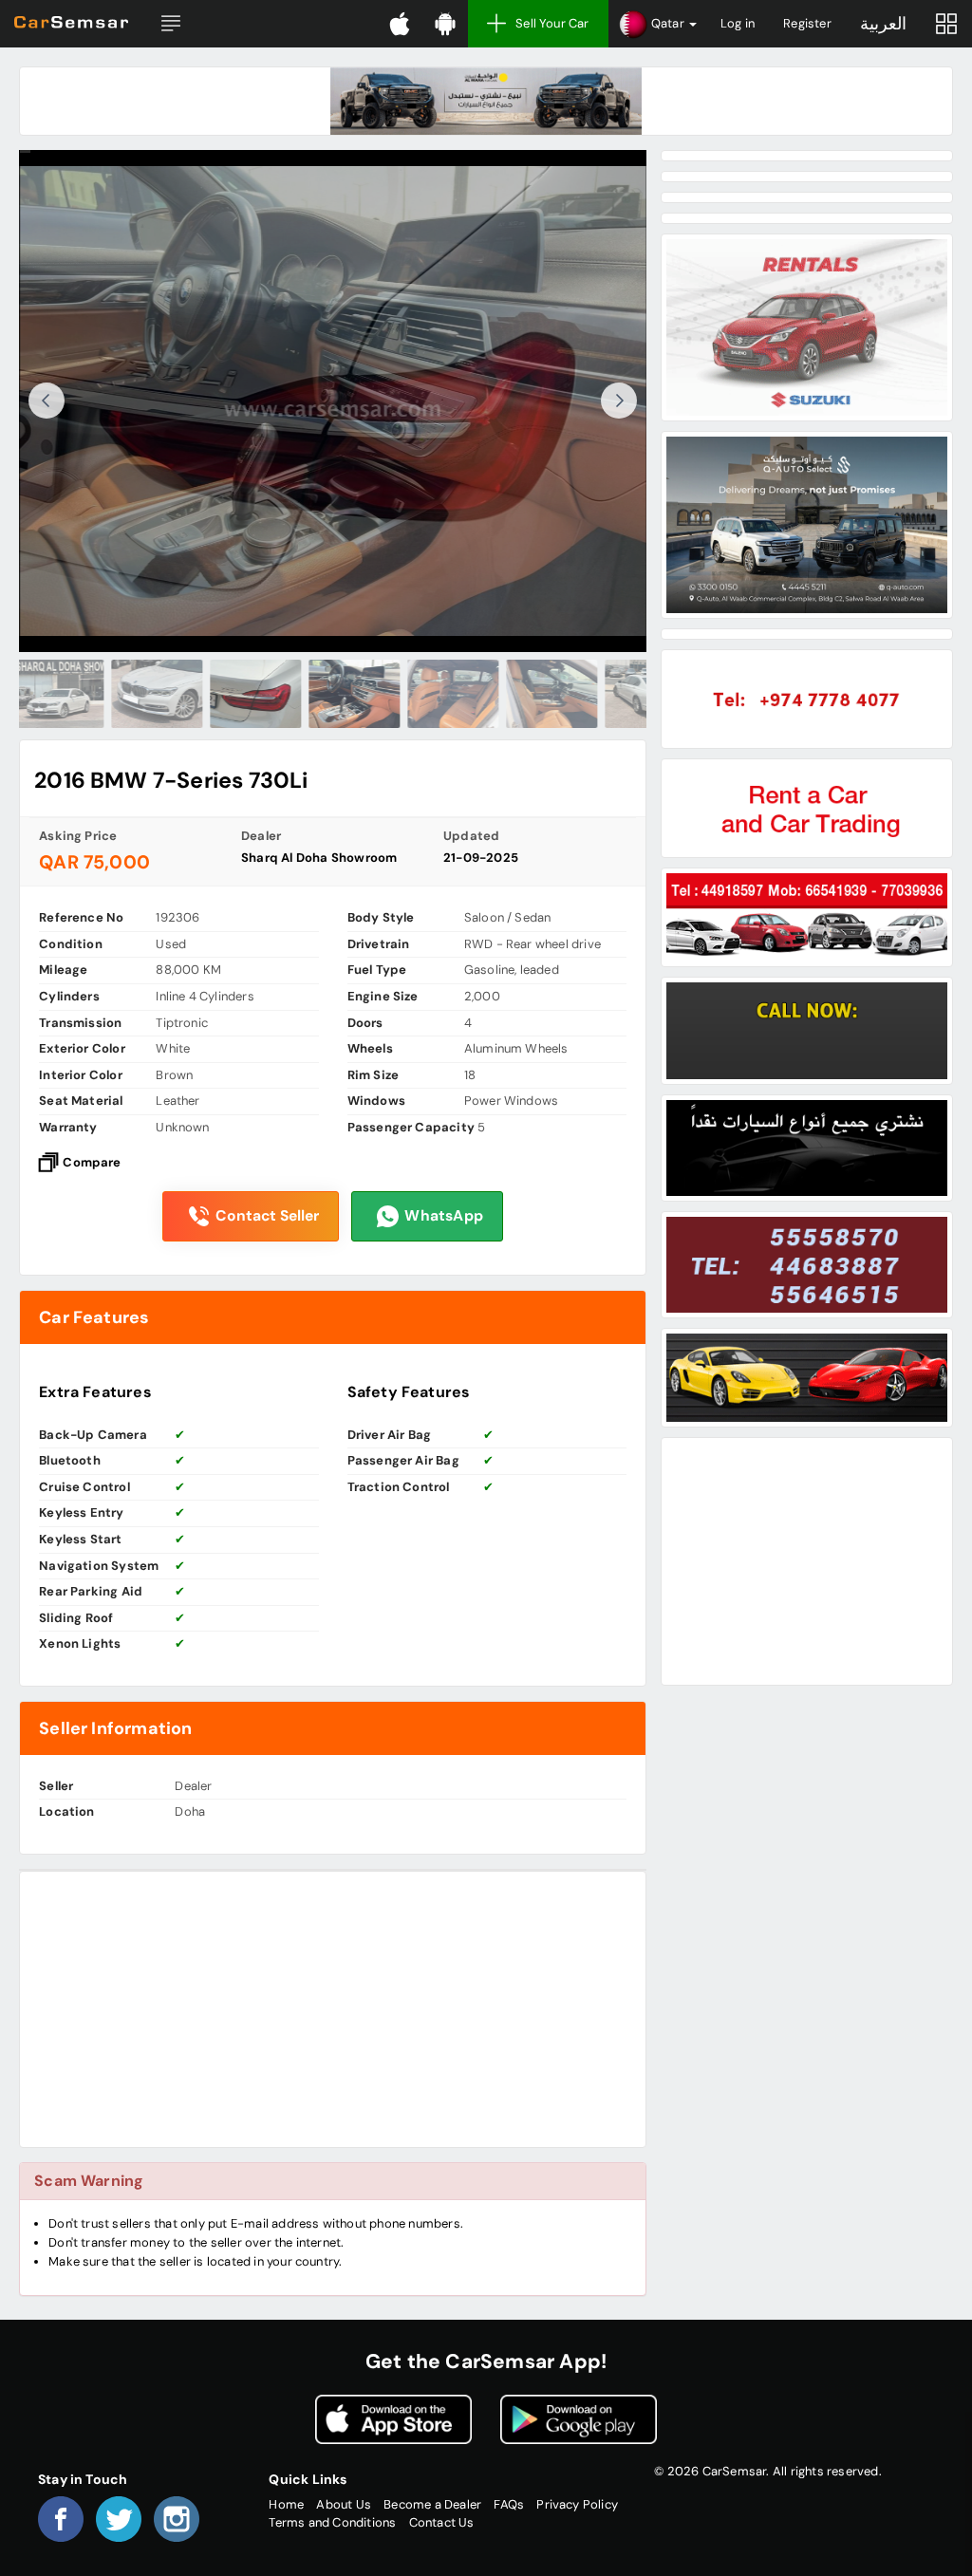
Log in (738, 23)
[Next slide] (619, 401)
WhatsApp (444, 1216)
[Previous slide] (47, 401)
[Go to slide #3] (234, 694)
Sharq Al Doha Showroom (319, 858)
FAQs (509, 2504)
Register (807, 23)
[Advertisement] (333, 2009)
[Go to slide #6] (531, 694)
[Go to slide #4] (333, 694)
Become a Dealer (432, 2504)
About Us (344, 2504)
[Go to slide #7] (629, 694)
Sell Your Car (552, 23)
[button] (171, 24)
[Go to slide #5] (432, 694)
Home (286, 2504)
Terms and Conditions (332, 2522)
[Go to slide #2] (136, 694)
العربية (883, 24)
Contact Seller (267, 1216)
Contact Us (442, 2522)
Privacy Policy (577, 2504)
